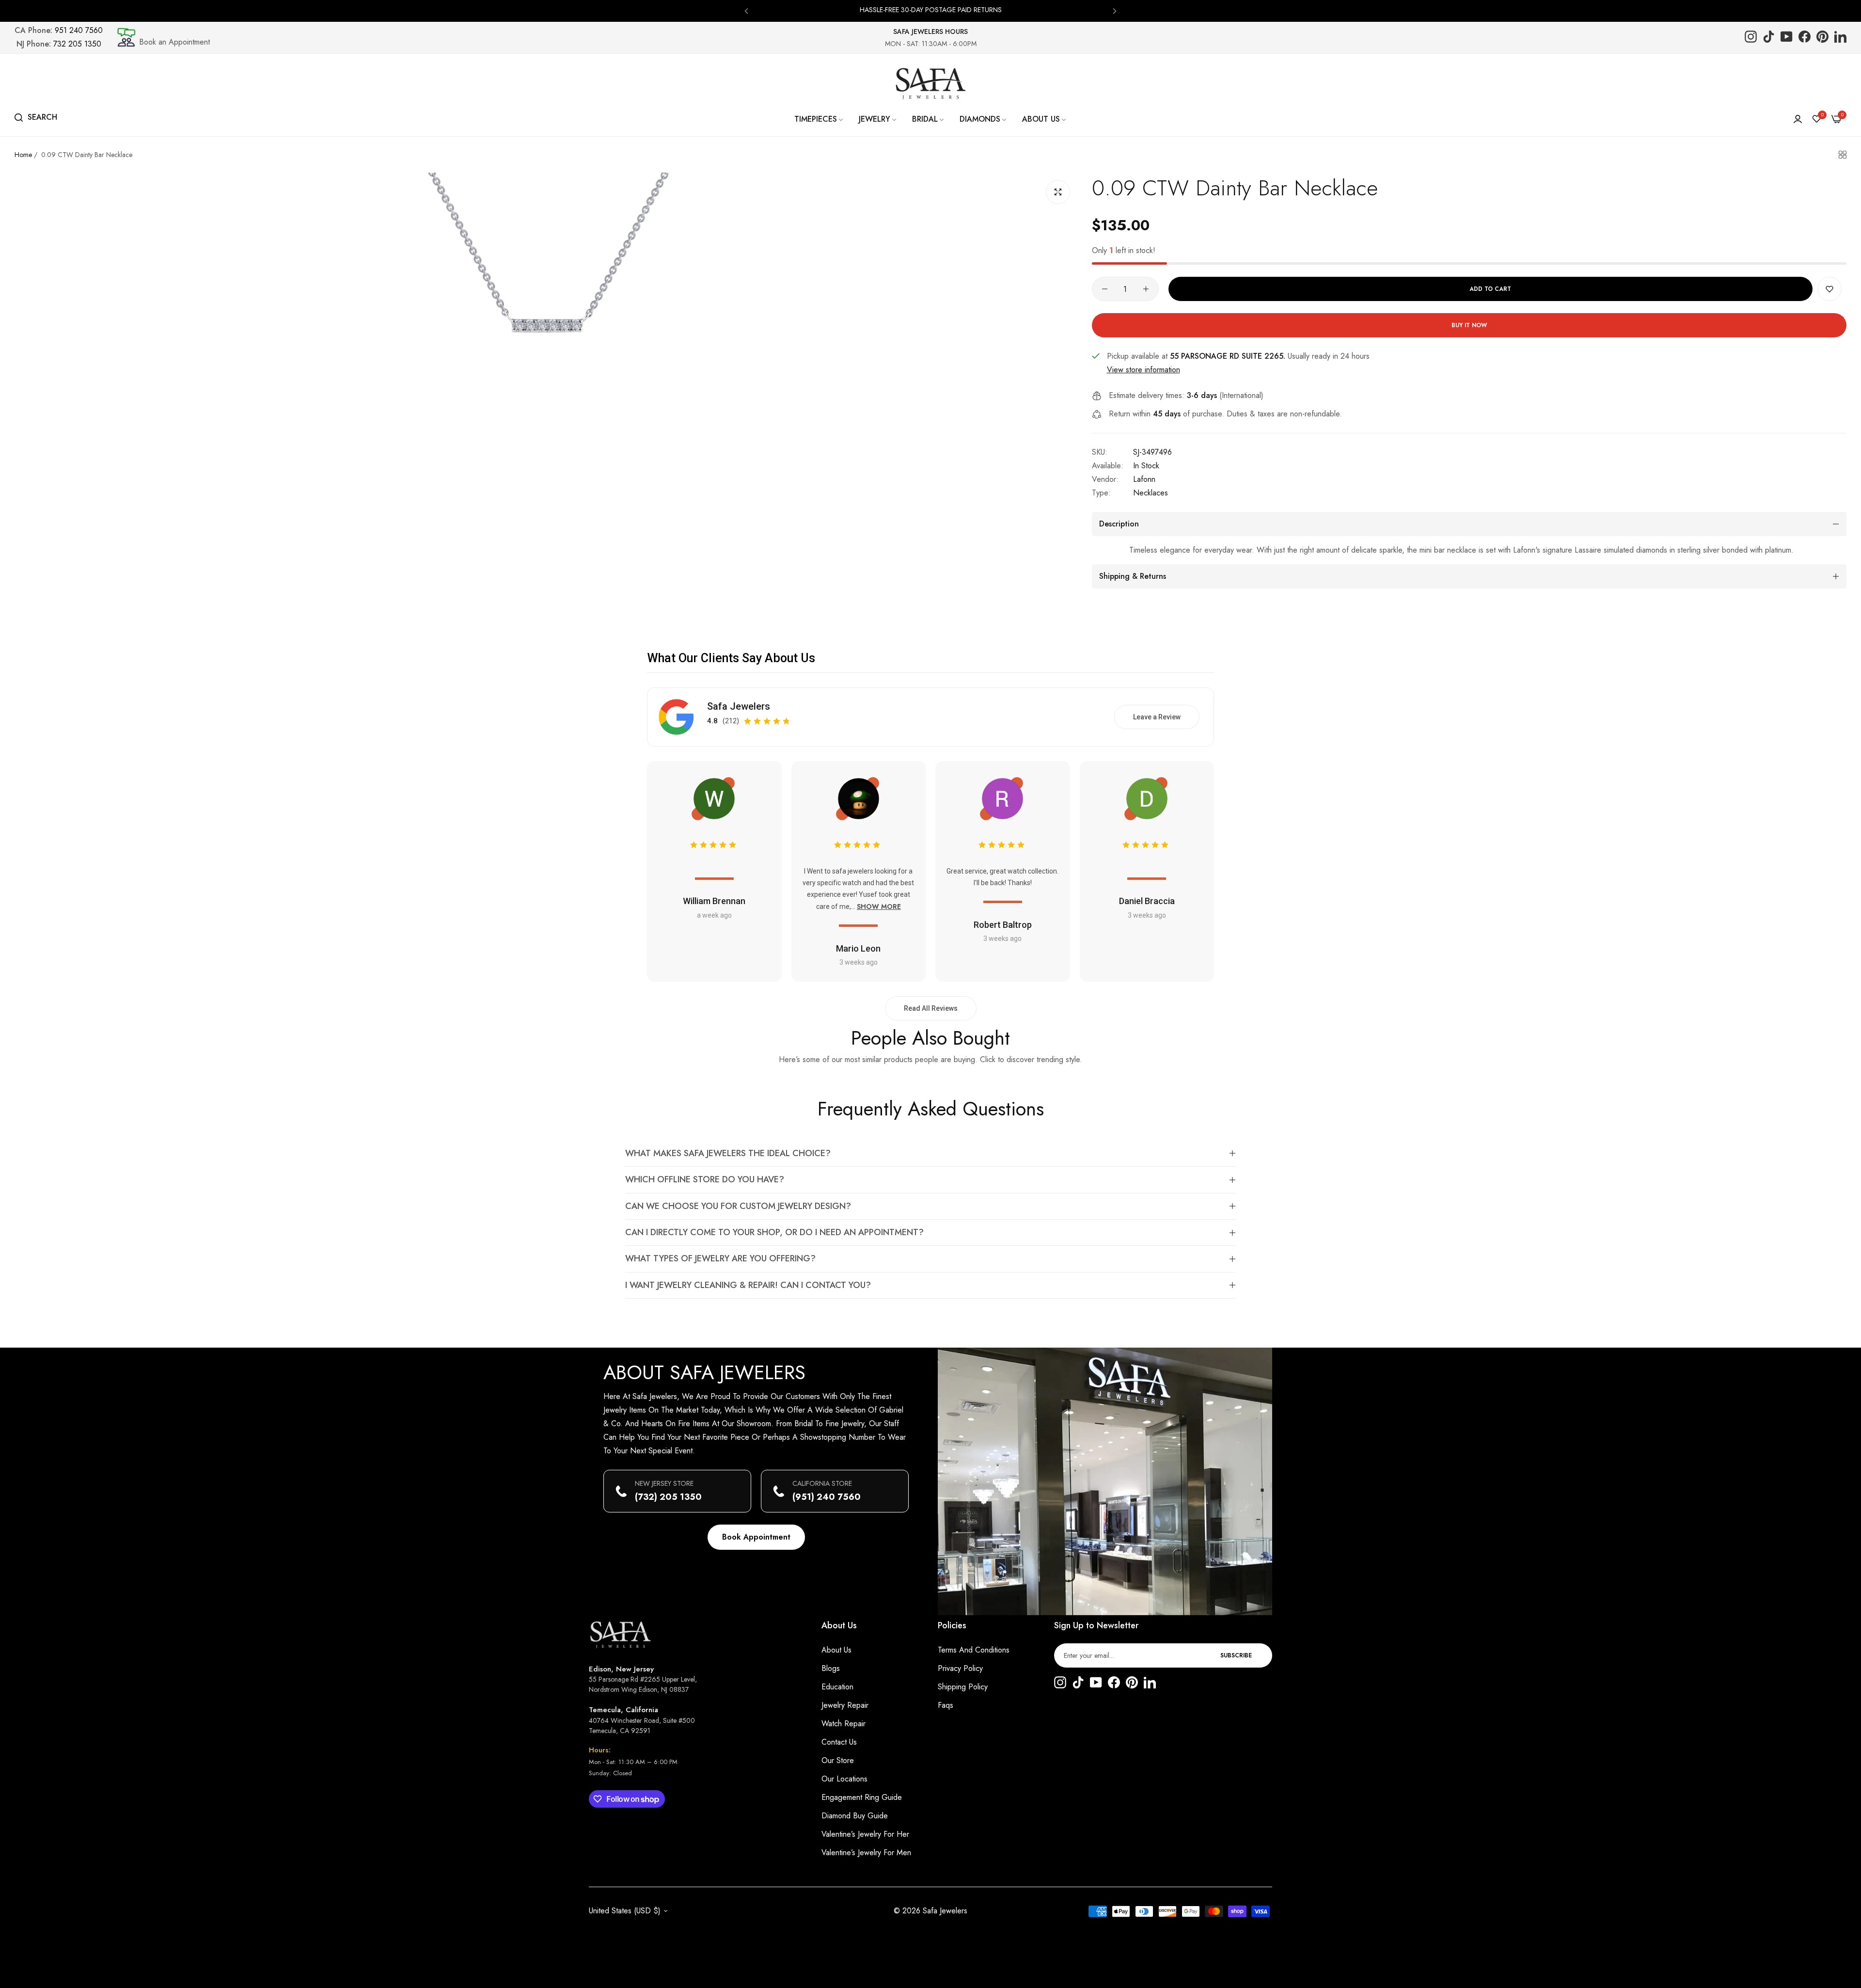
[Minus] (1105, 289)
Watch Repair (844, 1724)
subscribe (1236, 1655)
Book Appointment (756, 1537)
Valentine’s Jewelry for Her (865, 1834)
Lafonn (1144, 479)
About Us (836, 1650)
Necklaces (1151, 493)
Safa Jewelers (739, 706)
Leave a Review (1157, 717)
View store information (1143, 370)
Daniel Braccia (1147, 901)
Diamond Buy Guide (855, 1816)
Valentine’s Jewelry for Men (866, 1853)
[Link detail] (1751, 38)
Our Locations (844, 1779)
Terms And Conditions (974, 1650)
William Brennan (714, 901)
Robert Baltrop (1003, 925)
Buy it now (1469, 325)
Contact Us (839, 1742)
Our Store (838, 1760)
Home (23, 155)
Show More (879, 907)
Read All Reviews (931, 1008)
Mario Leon (858, 948)
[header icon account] (1798, 119)
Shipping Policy (963, 1687)
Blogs (831, 1668)
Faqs (946, 1705)
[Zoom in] (1058, 192)
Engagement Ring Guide (862, 1797)
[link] (819, 119)
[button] (746, 10)
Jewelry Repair (845, 1705)
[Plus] (1146, 289)
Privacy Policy (960, 1668)
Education (837, 1687)
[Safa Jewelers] (930, 83)
